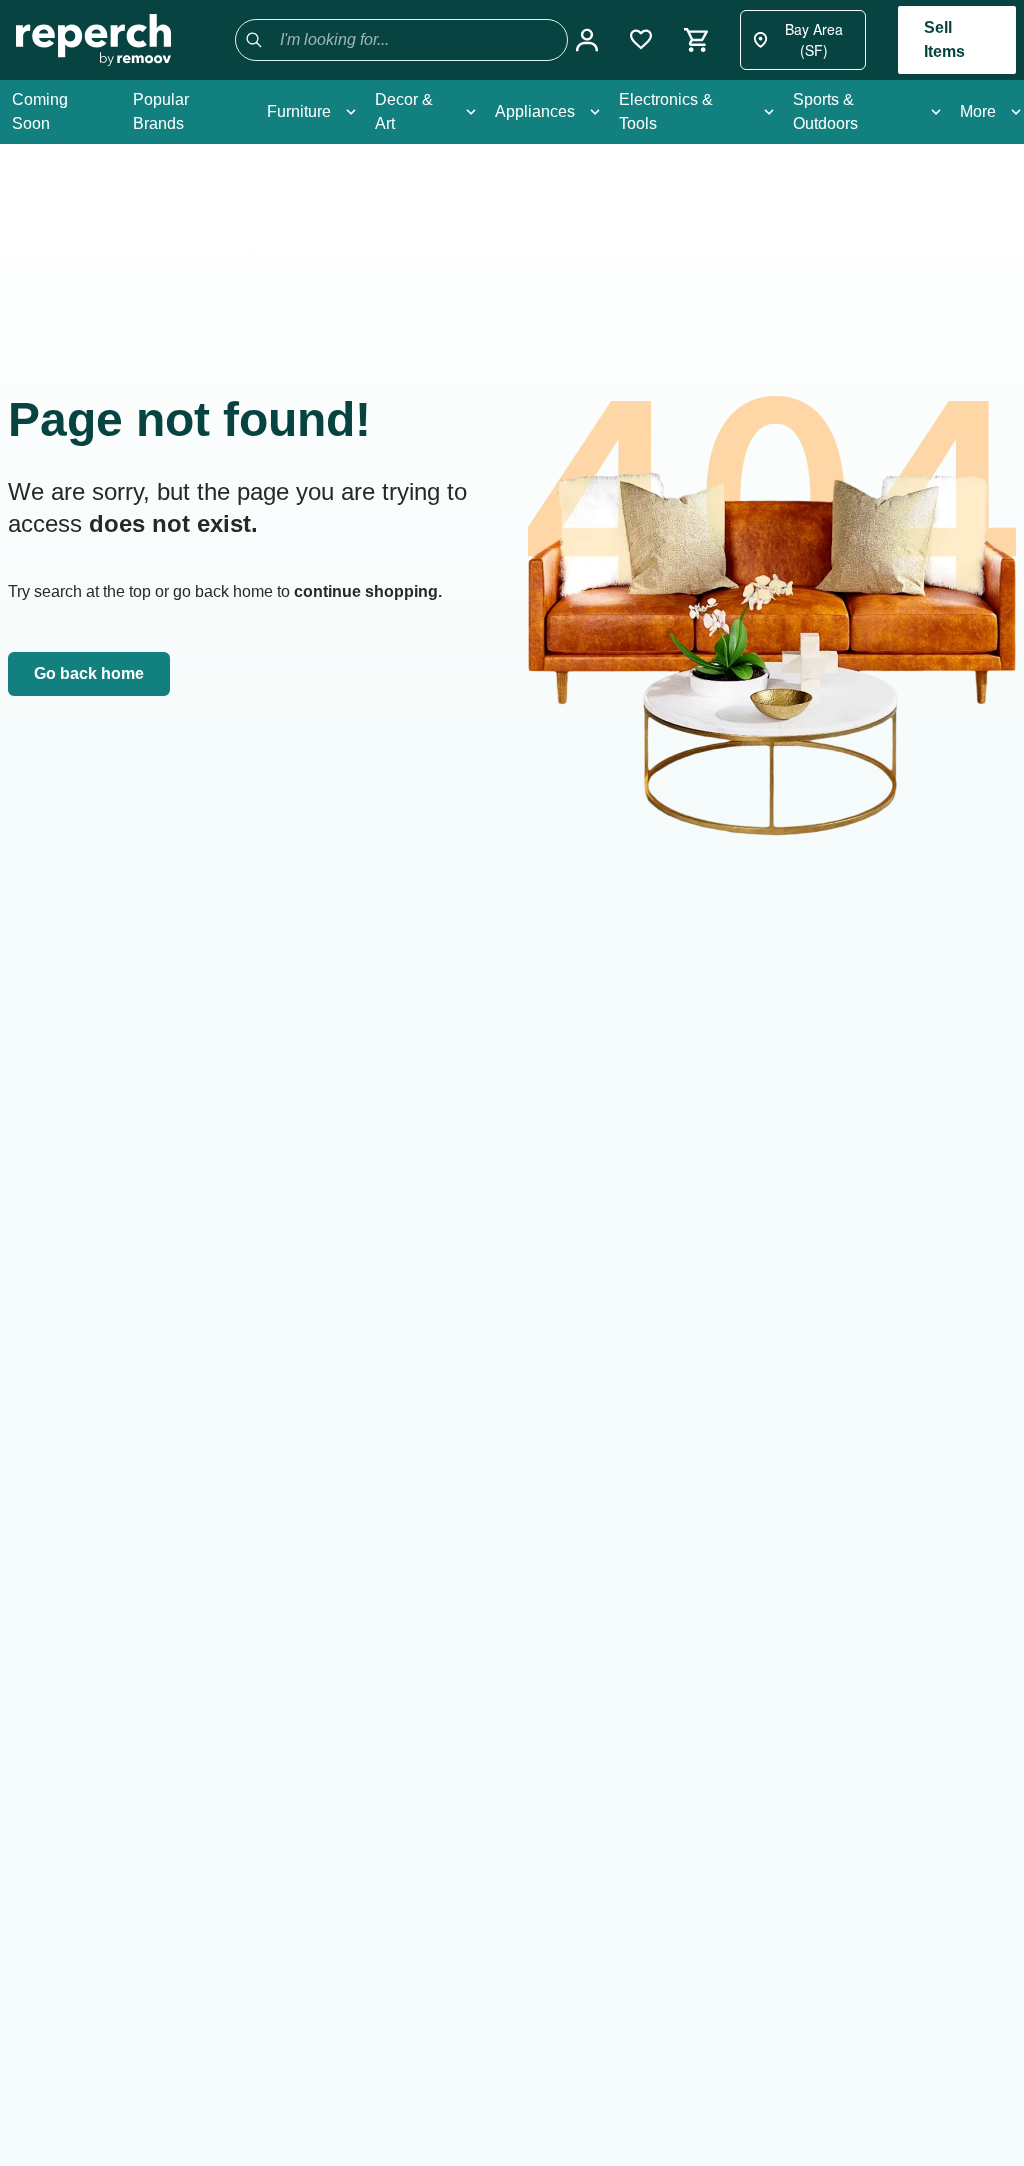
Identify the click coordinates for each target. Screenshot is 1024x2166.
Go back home (89, 673)
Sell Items (944, 39)
